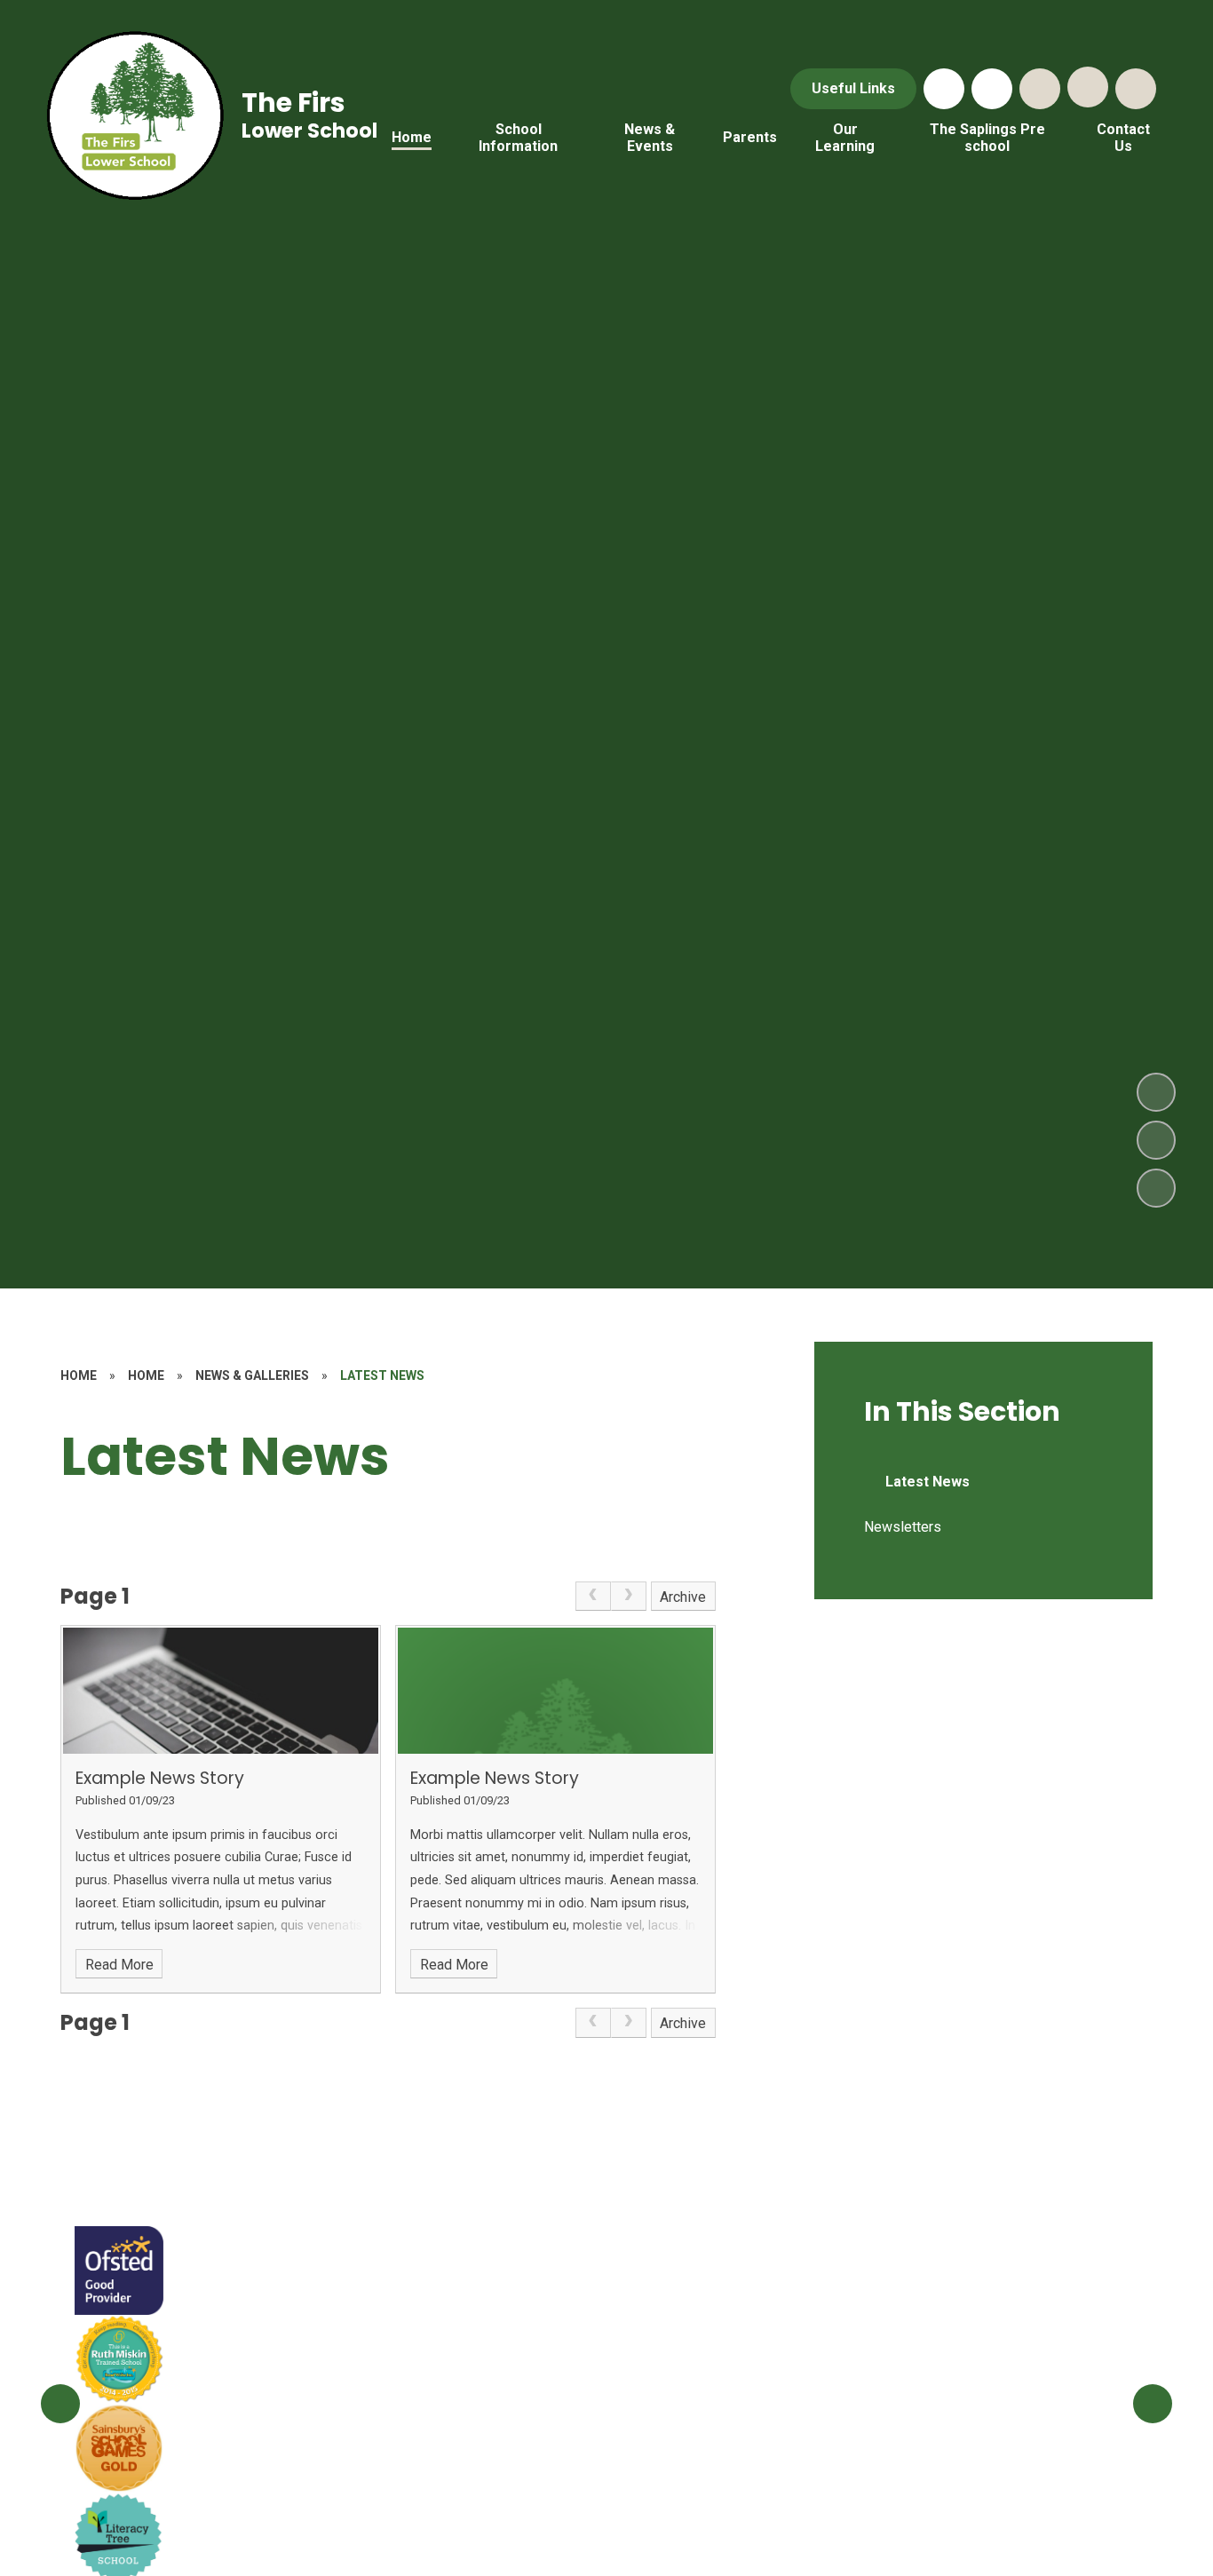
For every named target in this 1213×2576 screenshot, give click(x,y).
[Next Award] (1153, 2404)
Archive (683, 1597)
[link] (593, 1597)
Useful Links (853, 88)
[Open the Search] (1040, 89)
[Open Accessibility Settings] (1136, 89)
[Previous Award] (60, 2404)
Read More (119, 1965)
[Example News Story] (221, 1691)
